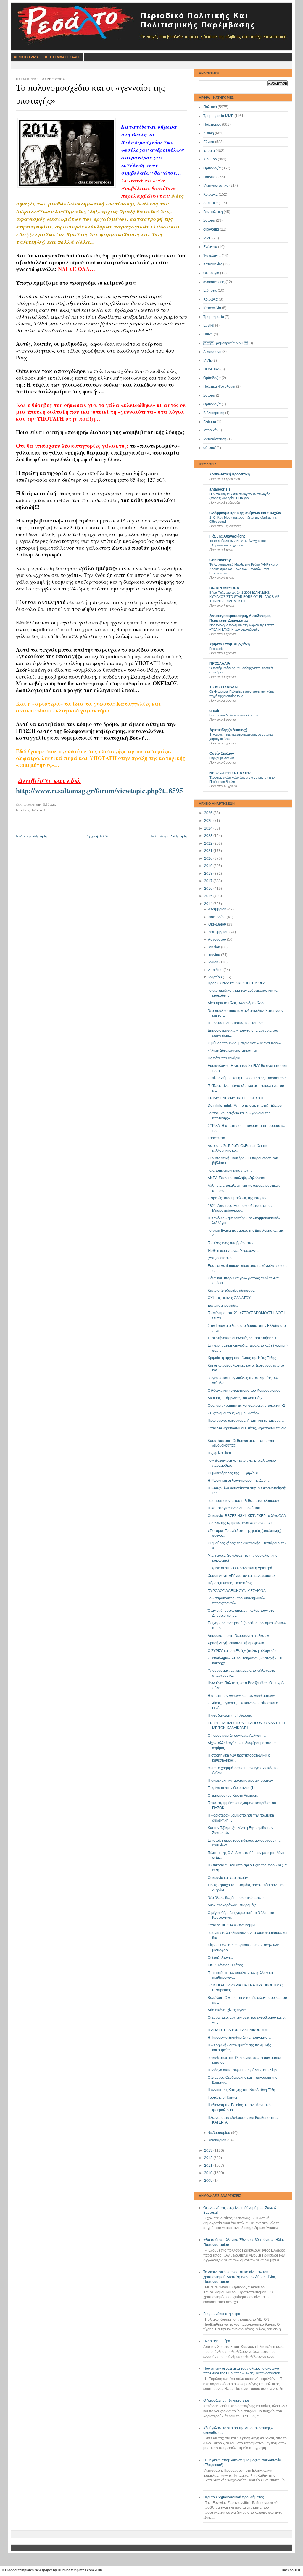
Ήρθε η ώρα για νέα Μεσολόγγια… (235, 1251)
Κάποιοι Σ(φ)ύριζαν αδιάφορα (231, 1291)
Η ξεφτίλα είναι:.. (221, 1453)
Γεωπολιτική (213, 212)
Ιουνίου (215, 955)
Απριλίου (216, 970)
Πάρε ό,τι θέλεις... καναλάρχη (231, 1583)
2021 (209, 851)
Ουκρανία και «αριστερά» (228, 1878)
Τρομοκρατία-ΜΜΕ (218, 116)
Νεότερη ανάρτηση (31, 836)
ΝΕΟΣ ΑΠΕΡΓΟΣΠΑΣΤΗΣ (230, 773)
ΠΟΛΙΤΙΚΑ (211, 369)
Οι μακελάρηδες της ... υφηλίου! (233, 1473)
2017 (209, 881)
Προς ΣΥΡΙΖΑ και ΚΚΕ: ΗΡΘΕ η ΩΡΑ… (238, 983)
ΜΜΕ (207, 238)
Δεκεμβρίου (218, 909)
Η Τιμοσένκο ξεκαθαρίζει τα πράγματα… (239, 2038)
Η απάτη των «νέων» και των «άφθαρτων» (241, 1696)
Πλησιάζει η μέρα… (219, 2341)
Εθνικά (209, 142)
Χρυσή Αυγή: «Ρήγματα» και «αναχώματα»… (244, 1576)
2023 (209, 836)
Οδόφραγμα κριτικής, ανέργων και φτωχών (245, 513)
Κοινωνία (211, 194)
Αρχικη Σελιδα (26, 57)
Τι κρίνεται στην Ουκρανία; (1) (231, 1788)
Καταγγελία (212, 308)
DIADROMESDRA (224, 588)
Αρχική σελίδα (98, 836)
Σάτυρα (209, 220)
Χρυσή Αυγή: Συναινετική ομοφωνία (236, 1643)
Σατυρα (209, 395)
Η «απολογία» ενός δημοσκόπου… (236, 1508)
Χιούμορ (210, 159)
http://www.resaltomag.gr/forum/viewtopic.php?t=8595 (99, 790)
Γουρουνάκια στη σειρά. (222, 2314)
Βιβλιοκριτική (214, 413)
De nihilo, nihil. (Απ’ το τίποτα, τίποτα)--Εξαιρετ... (246, 1106)
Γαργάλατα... (218, 1138)
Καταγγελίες (213, 264)
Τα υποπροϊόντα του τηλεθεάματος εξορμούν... (245, 1501)
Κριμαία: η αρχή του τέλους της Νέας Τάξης (242, 1358)
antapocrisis (220, 489)
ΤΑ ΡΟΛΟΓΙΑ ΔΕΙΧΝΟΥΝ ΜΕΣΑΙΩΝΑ (237, 1591)
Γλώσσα (210, 422)
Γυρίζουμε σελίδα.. (223, 758)
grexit (214, 711)
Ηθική (208, 334)
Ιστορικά (210, 430)
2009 (209, 2181)
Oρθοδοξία (212, 378)
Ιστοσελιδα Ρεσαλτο (63, 57)
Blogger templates (19, 2570)
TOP (298, 2570)
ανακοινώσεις (214, 282)
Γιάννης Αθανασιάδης (227, 536)
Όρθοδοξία (212, 404)
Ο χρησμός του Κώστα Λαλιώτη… (234, 1796)
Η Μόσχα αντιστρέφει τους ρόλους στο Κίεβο (243, 2070)
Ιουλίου (215, 947)
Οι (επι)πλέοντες (221, 1957)
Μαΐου (214, 962)
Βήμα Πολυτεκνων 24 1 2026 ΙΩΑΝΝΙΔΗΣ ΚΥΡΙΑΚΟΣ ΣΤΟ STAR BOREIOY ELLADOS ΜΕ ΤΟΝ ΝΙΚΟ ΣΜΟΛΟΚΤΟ (244, 597)
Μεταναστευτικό (216, 186)
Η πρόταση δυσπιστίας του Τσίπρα (235, 1023)
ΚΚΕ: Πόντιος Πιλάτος (225, 1965)
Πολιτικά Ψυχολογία (219, 387)
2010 (209, 2173)
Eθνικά (209, 325)
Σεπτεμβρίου (219, 932)
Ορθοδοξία (212, 168)
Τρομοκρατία (214, 317)
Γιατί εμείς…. (218, 649)
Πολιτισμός (212, 124)
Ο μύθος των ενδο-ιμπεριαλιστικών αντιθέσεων (245, 1043)
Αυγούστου (217, 939)
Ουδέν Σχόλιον (222, 754)
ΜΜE (207, 361)
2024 (209, 828)
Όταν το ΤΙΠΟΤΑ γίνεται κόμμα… (233, 1925)
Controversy (220, 560)
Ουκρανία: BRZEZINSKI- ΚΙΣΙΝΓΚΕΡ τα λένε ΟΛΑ (247, 1516)
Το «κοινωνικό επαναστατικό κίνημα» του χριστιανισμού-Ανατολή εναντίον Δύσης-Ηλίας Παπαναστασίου (240, 2277)
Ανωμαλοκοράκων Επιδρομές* (232, 1905)
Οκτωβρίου (218, 924)
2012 (209, 2158)
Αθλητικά (211, 203)
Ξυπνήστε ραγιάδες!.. (224, 1306)
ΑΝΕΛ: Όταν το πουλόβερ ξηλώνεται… (238, 1178)
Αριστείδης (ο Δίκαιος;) (228, 730)
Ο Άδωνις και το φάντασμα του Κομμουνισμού (244, 1390)
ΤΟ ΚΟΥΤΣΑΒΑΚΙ (224, 687)
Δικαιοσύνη (212, 352)
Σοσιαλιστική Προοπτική (230, 474)
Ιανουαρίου (218, 2140)
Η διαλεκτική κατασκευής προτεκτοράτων (240, 1780)
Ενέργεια (210, 247)
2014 (209, 904)
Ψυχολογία (212, 256)
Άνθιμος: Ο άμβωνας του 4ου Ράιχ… (237, 1398)
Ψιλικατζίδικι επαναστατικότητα (232, 1051)
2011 (209, 2166)
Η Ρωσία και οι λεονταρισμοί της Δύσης (239, 1481)
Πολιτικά (210, 107)
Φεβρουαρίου (220, 2133)
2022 (209, 843)
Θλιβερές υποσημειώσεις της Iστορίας (237, 1198)
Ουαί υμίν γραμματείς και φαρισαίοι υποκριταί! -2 (246, 1405)
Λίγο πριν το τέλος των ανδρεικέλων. (236, 1003)
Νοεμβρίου (217, 917)
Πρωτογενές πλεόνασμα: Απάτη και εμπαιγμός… (246, 1421)
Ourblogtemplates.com (76, 2570)
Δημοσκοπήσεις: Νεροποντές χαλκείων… (240, 1636)
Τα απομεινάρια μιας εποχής (230, 1171)
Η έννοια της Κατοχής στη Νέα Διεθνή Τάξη (241, 2090)
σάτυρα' (209, 448)
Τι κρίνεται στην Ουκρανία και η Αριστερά (240, 1568)
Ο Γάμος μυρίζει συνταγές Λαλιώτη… (237, 1736)
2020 (209, 858)
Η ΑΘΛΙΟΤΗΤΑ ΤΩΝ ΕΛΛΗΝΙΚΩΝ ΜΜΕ (239, 2030)
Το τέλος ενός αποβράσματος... (232, 1243)
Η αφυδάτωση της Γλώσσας (230, 1715)
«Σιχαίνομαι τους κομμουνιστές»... (235, 1413)
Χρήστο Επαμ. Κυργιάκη (230, 644)
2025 (209, 821)
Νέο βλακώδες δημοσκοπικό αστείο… (237, 1898)
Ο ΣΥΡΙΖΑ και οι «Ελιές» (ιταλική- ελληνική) (242, 1651)
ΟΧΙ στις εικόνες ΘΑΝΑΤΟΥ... (230, 1298)
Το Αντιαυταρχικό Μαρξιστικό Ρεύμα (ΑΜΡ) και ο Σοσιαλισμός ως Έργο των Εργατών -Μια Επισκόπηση (244, 569)
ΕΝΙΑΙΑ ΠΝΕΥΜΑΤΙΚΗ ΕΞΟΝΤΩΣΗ (236, 1098)
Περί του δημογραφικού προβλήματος (234, 2497)
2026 (209, 813)
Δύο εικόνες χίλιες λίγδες (227, 2010)
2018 (209, 874)
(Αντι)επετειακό (220, 1258)
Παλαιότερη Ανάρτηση (168, 836)
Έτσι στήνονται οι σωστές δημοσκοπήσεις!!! (242, 1338)
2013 (209, 2150)
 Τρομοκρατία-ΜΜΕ (225, 343)
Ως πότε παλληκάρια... (225, 1058)
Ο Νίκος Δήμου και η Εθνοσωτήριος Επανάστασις (247, 1078)
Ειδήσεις (210, 290)
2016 (209, 889)
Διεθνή (209, 133)
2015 (209, 896)
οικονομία (211, 229)
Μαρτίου (216, 977)
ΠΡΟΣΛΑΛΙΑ (220, 663)
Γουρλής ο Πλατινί (222, 2098)
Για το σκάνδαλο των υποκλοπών (234, 715)
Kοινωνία (211, 299)
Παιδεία (209, 177)
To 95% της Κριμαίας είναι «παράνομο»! (240, 1523)
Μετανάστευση (215, 439)
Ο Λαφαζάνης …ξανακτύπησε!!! (228, 2400)
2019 (209, 866)
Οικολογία (211, 273)
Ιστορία (209, 151)
